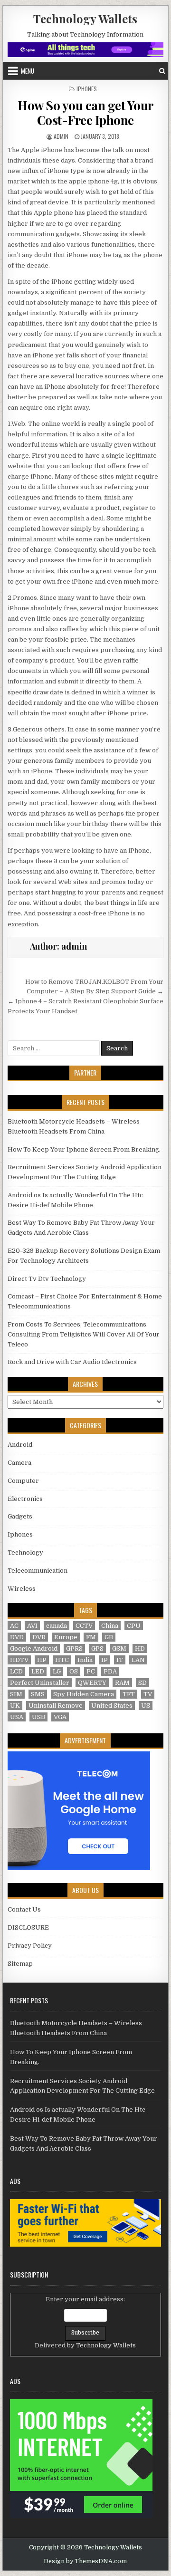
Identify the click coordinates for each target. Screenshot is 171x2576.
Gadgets (20, 1516)
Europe (66, 1637)
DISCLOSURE (28, 1927)
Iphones (87, 89)
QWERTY (92, 1683)
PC (91, 1671)
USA (17, 1717)
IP (104, 1660)
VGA (60, 1717)
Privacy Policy (30, 1946)
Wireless (22, 1589)
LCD (16, 1671)
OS (74, 1671)
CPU (134, 1626)
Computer (23, 1481)
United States (112, 1706)
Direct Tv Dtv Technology (47, 1279)
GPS (97, 1648)
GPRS (74, 1648)
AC (14, 1626)
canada (57, 1626)
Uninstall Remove (56, 1706)
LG (57, 1671)
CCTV (84, 1626)
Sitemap (20, 1964)
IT (120, 1660)
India (85, 1660)
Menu (28, 71)
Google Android (34, 1648)
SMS (38, 1694)
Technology (25, 1552)
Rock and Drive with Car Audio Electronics (72, 1362)
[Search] (162, 71)
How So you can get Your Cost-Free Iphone (85, 113)
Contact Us (24, 1909)
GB (109, 1637)
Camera (19, 1463)
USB (38, 1717)
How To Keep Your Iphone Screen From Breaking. (84, 1149)
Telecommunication (38, 1571)
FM (91, 1637)
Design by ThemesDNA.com (85, 2561)
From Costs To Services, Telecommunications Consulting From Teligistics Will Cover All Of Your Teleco (84, 1334)
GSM (119, 1648)
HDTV (19, 1660)
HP (42, 1660)
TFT (129, 1694)
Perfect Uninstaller (40, 1683)
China (110, 1626)
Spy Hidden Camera (84, 1694)
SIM (16, 1694)
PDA (110, 1671)
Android (20, 1445)
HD (140, 1648)
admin (61, 136)
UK (15, 1706)
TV (148, 1694)
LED (38, 1671)
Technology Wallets (85, 19)
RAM (122, 1683)
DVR (39, 1637)
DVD (17, 1637)
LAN (138, 1660)
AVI (32, 1626)
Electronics (25, 1499)
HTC (62, 1660)
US (146, 1706)
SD (142, 1683)
